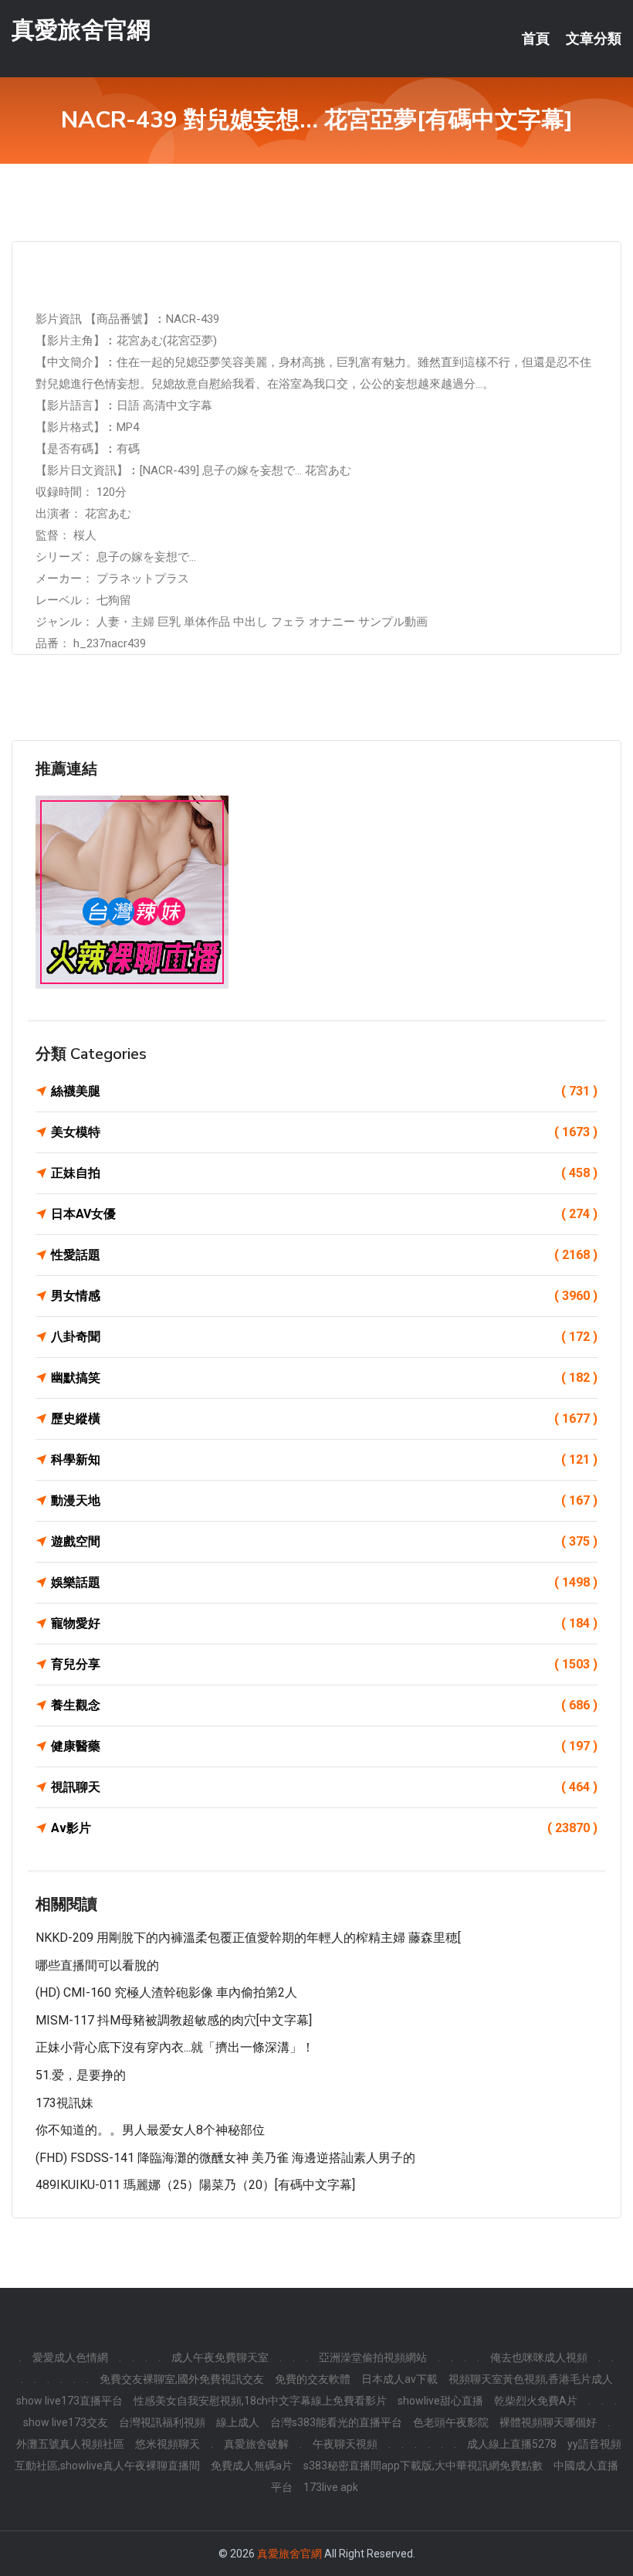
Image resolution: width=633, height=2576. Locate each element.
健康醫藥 (324, 1746)
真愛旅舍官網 (81, 30)
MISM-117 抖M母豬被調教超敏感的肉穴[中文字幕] (174, 2020)
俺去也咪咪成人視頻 (539, 2357)
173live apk (331, 2487)
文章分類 (594, 39)
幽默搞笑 (324, 1378)
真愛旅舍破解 (256, 2444)
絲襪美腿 (324, 1091)
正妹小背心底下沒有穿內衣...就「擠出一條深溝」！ (175, 2047)
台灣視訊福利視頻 (162, 2422)
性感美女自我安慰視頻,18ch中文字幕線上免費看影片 (260, 2401)
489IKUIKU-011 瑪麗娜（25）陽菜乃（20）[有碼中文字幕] (195, 2185)
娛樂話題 (324, 1582)
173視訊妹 (64, 2103)
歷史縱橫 (324, 1419)
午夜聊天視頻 (345, 2444)
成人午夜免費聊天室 (220, 2357)
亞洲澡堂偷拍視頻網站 (373, 2357)
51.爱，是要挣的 (81, 2075)
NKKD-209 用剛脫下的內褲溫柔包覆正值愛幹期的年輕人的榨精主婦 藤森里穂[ (248, 1938)
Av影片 (324, 1828)
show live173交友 (66, 2422)
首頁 (536, 39)
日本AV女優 (324, 1214)
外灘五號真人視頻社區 (70, 2444)
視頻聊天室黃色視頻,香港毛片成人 (531, 2379)
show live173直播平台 (69, 2401)
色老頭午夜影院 (451, 2422)
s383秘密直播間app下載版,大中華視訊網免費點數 (423, 2466)
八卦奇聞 (324, 1337)
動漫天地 (324, 1500)
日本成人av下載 (399, 2379)
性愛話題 (324, 1255)
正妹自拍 (324, 1173)
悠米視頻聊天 (168, 2444)
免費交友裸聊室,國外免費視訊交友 (182, 2379)
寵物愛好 (324, 1623)
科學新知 (324, 1459)
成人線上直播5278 (512, 2444)
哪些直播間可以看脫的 (97, 1965)
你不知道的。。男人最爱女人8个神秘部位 (150, 2130)
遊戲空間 (324, 1541)
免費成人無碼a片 (252, 2466)
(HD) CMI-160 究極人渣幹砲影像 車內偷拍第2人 (166, 1992)
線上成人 (238, 2422)
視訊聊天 (324, 1787)
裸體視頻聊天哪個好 (548, 2422)
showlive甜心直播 (440, 2401)
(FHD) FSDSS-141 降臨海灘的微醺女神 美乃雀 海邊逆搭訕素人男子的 (225, 2158)
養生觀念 (324, 1705)
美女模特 (324, 1132)
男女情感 (324, 1296)
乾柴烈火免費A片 (536, 2401)
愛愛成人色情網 (70, 2357)
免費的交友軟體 (313, 2379)
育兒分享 (324, 1664)
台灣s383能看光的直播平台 (336, 2422)
